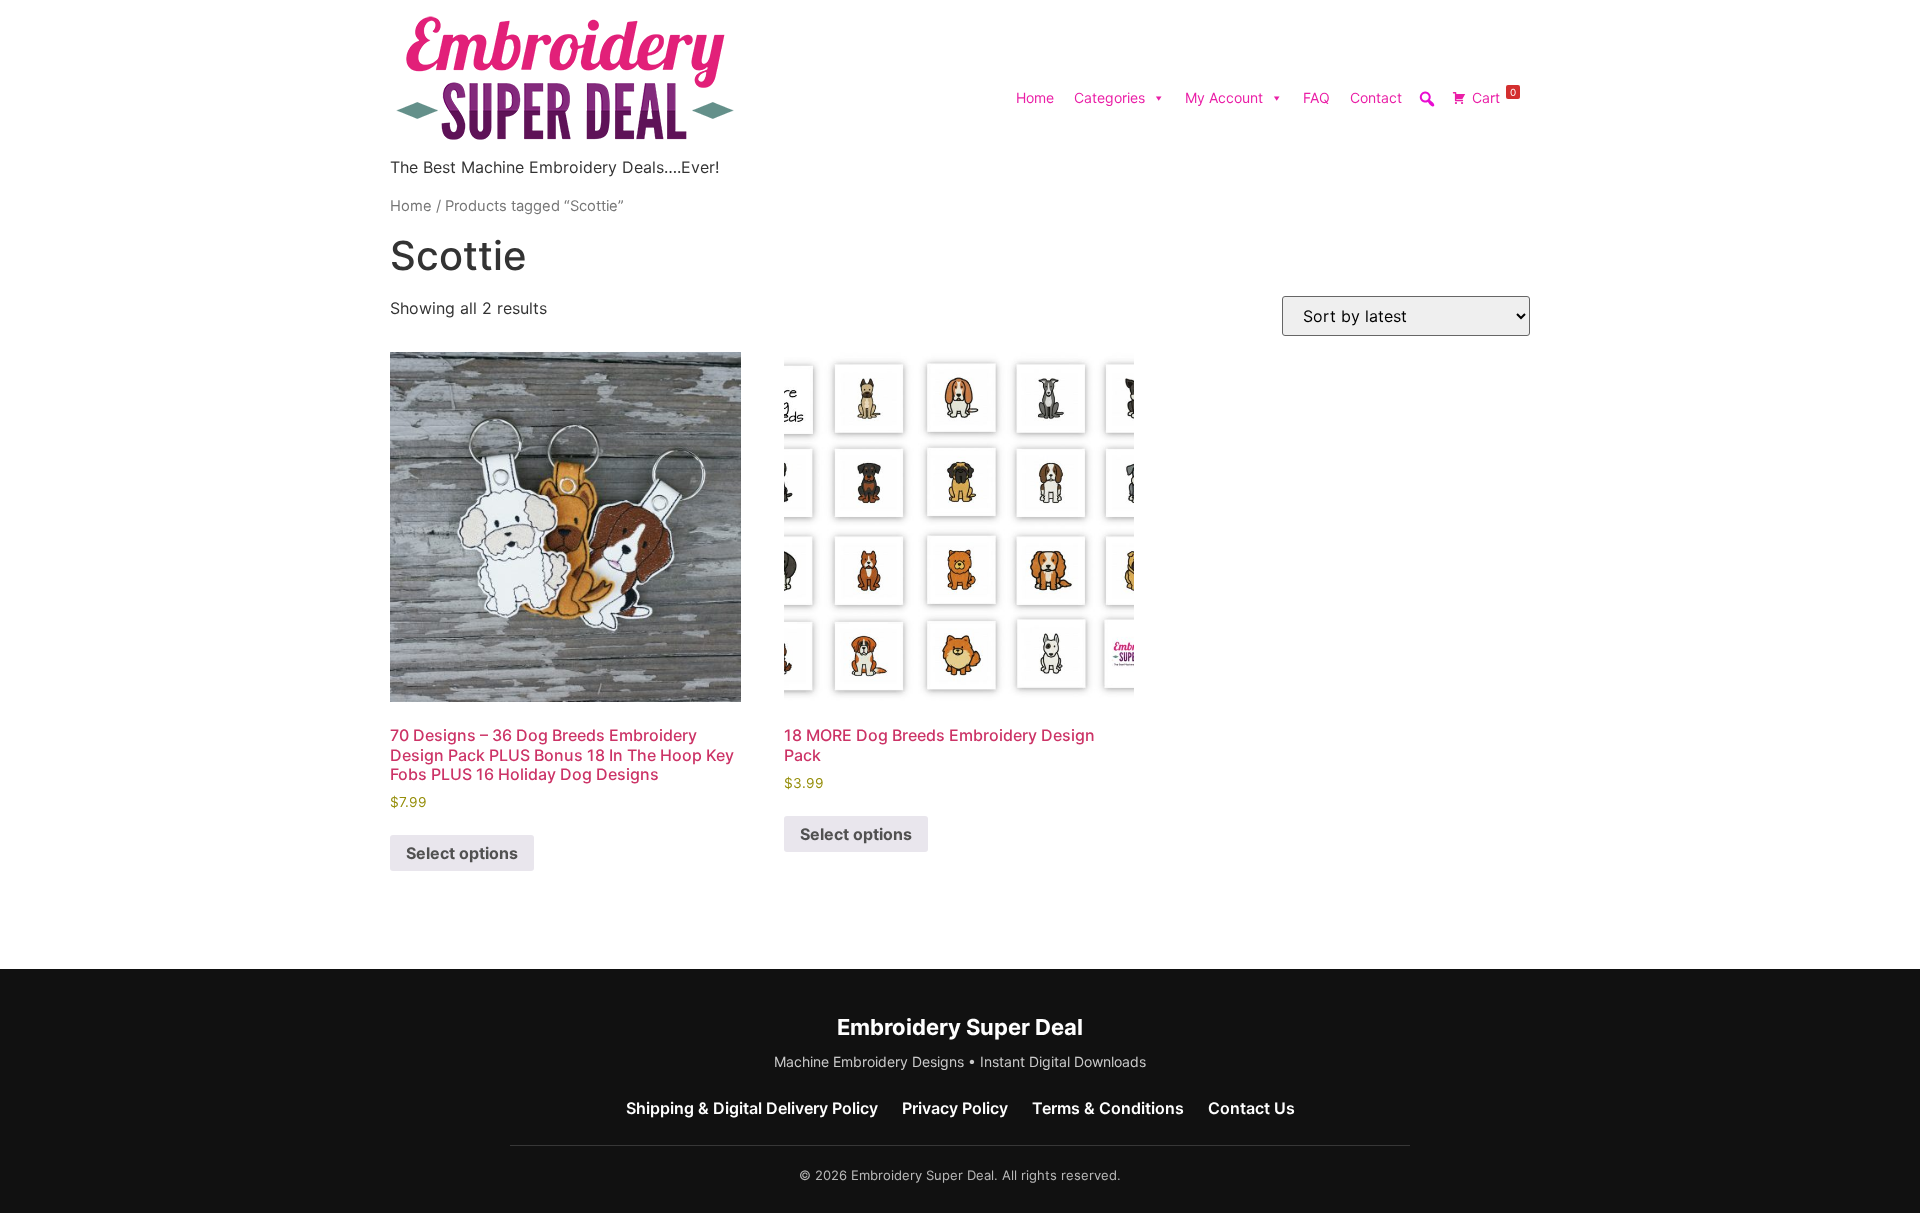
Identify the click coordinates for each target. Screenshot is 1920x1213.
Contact (1376, 97)
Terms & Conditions (1108, 1108)
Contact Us (1251, 1108)
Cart (1494, 96)
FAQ (1316, 97)
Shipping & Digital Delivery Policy (752, 1108)
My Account (1224, 97)
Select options (462, 853)
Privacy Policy (955, 1108)
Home (1035, 97)
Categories (1109, 97)
